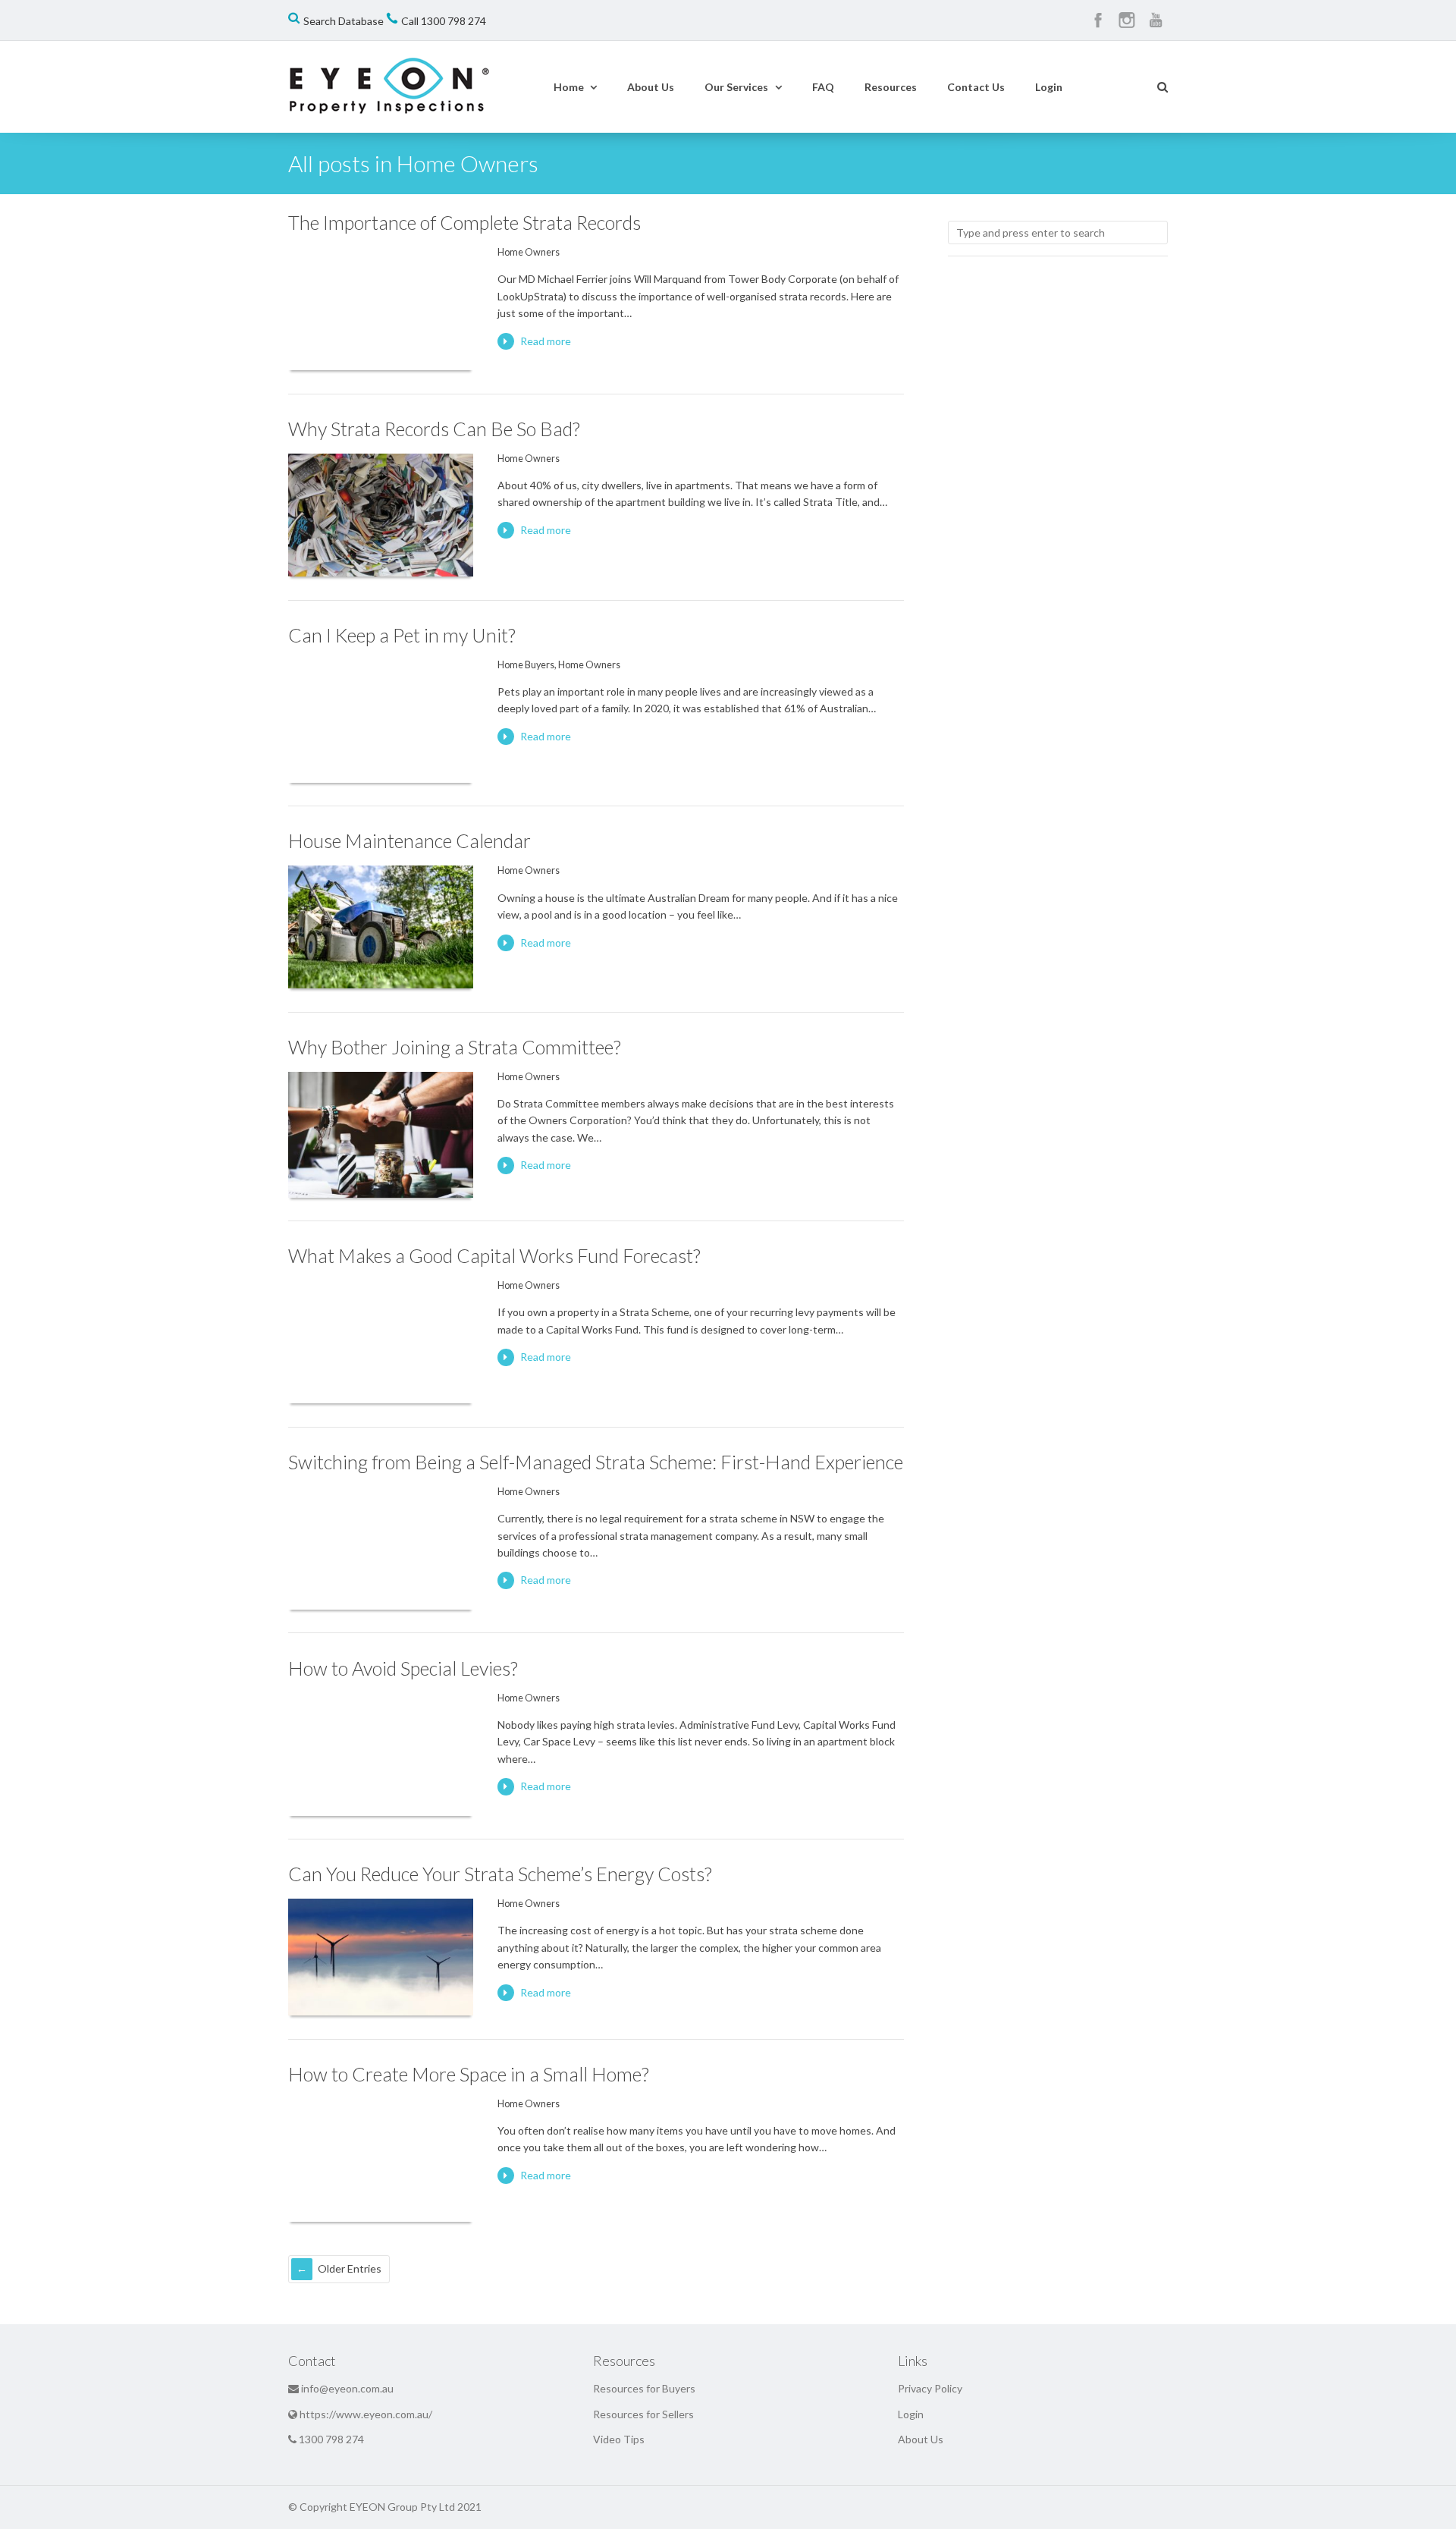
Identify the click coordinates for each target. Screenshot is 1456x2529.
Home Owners (529, 252)
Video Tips (619, 2439)
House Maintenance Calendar (409, 840)
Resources (891, 87)
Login (1049, 87)
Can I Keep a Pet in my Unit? (402, 635)
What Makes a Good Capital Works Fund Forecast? (494, 1255)
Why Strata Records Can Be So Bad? (434, 429)
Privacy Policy (930, 2388)
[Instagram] (1127, 20)
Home (569, 87)
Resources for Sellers (643, 2414)
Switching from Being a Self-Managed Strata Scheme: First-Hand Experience (596, 1462)
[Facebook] (1098, 20)
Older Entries (350, 2268)
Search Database (344, 21)
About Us (651, 87)
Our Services (736, 87)
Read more (546, 341)
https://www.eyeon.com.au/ (366, 2414)
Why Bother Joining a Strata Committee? (455, 1047)
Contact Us (976, 87)
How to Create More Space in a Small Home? (469, 2074)
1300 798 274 (453, 21)
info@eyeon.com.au (347, 2388)
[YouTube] (1156, 20)
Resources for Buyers (644, 2388)
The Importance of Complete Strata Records (464, 222)
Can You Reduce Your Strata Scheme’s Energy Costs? (500, 1874)
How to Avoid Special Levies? (403, 1668)
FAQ (823, 87)
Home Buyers (526, 665)
